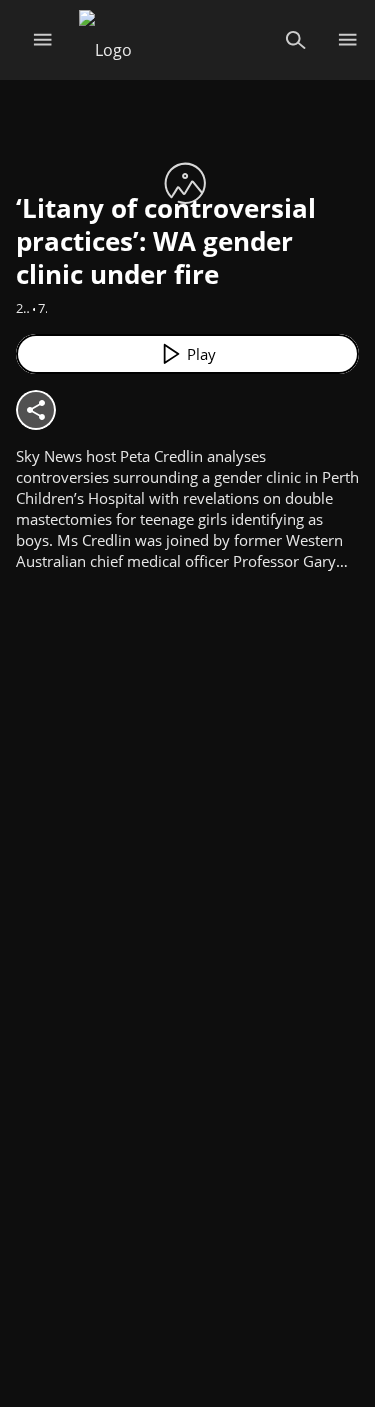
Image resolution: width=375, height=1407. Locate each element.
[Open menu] (42, 40)
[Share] (36, 410)
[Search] (295, 40)
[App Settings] (347, 40)
